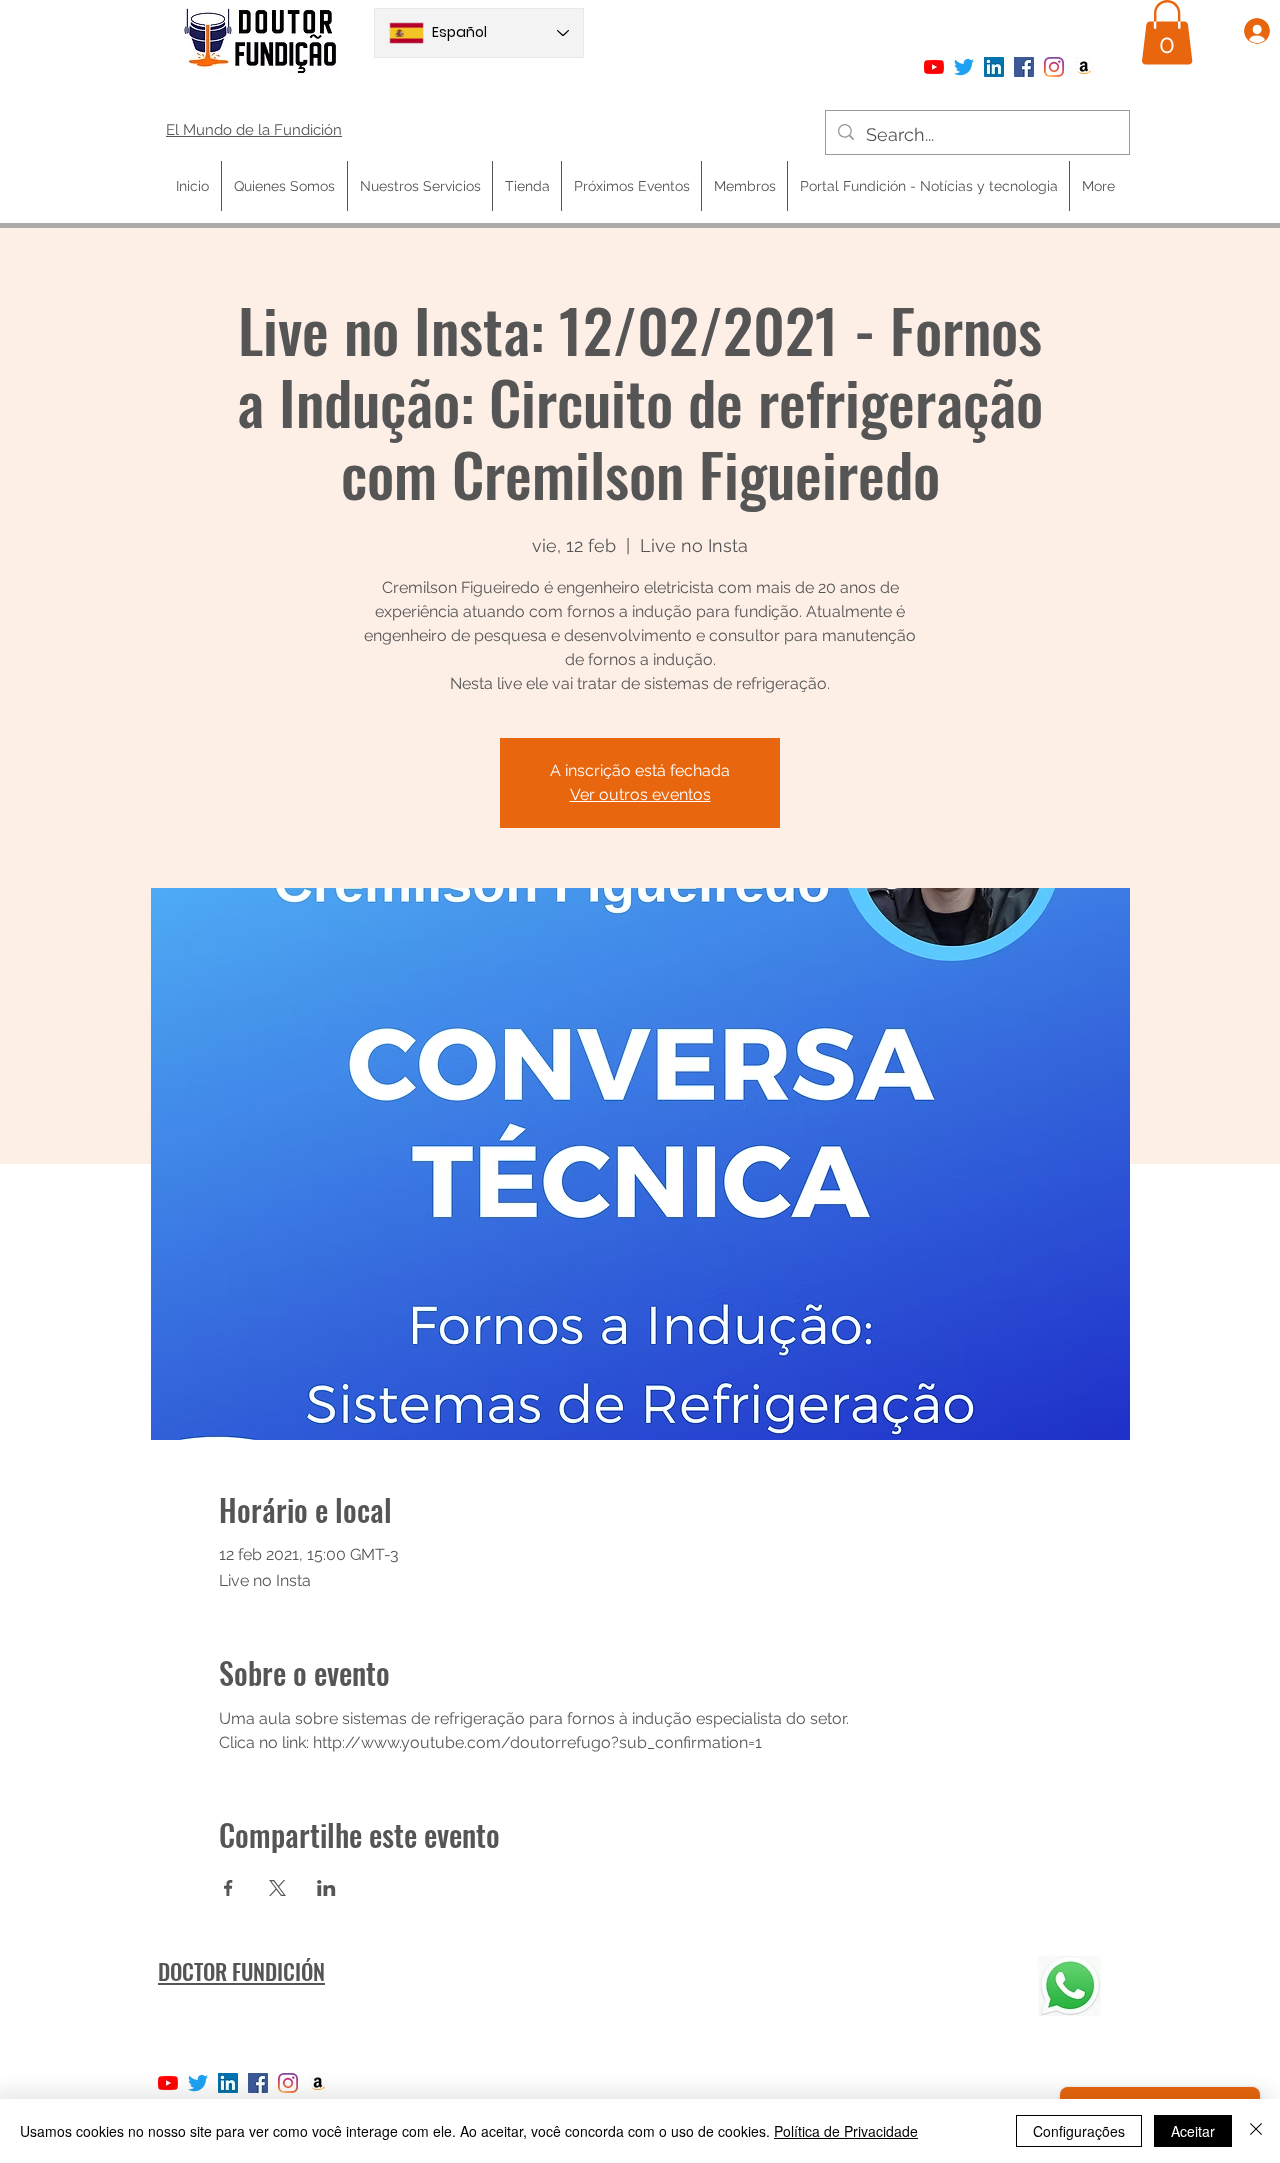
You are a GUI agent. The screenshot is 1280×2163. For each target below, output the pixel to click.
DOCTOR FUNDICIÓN (241, 1971)
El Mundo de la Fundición (254, 130)
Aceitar (1193, 2131)
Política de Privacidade (846, 2131)
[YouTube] (934, 67)
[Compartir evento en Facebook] (228, 1888)
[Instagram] (1054, 67)
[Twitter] (964, 67)
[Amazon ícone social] (1084, 67)
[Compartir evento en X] (277, 1888)
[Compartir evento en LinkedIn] (326, 1888)
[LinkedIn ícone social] (994, 67)
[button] (1167, 32)
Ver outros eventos (640, 794)
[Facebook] (1024, 67)
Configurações (1079, 2131)
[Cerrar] (1256, 2131)
